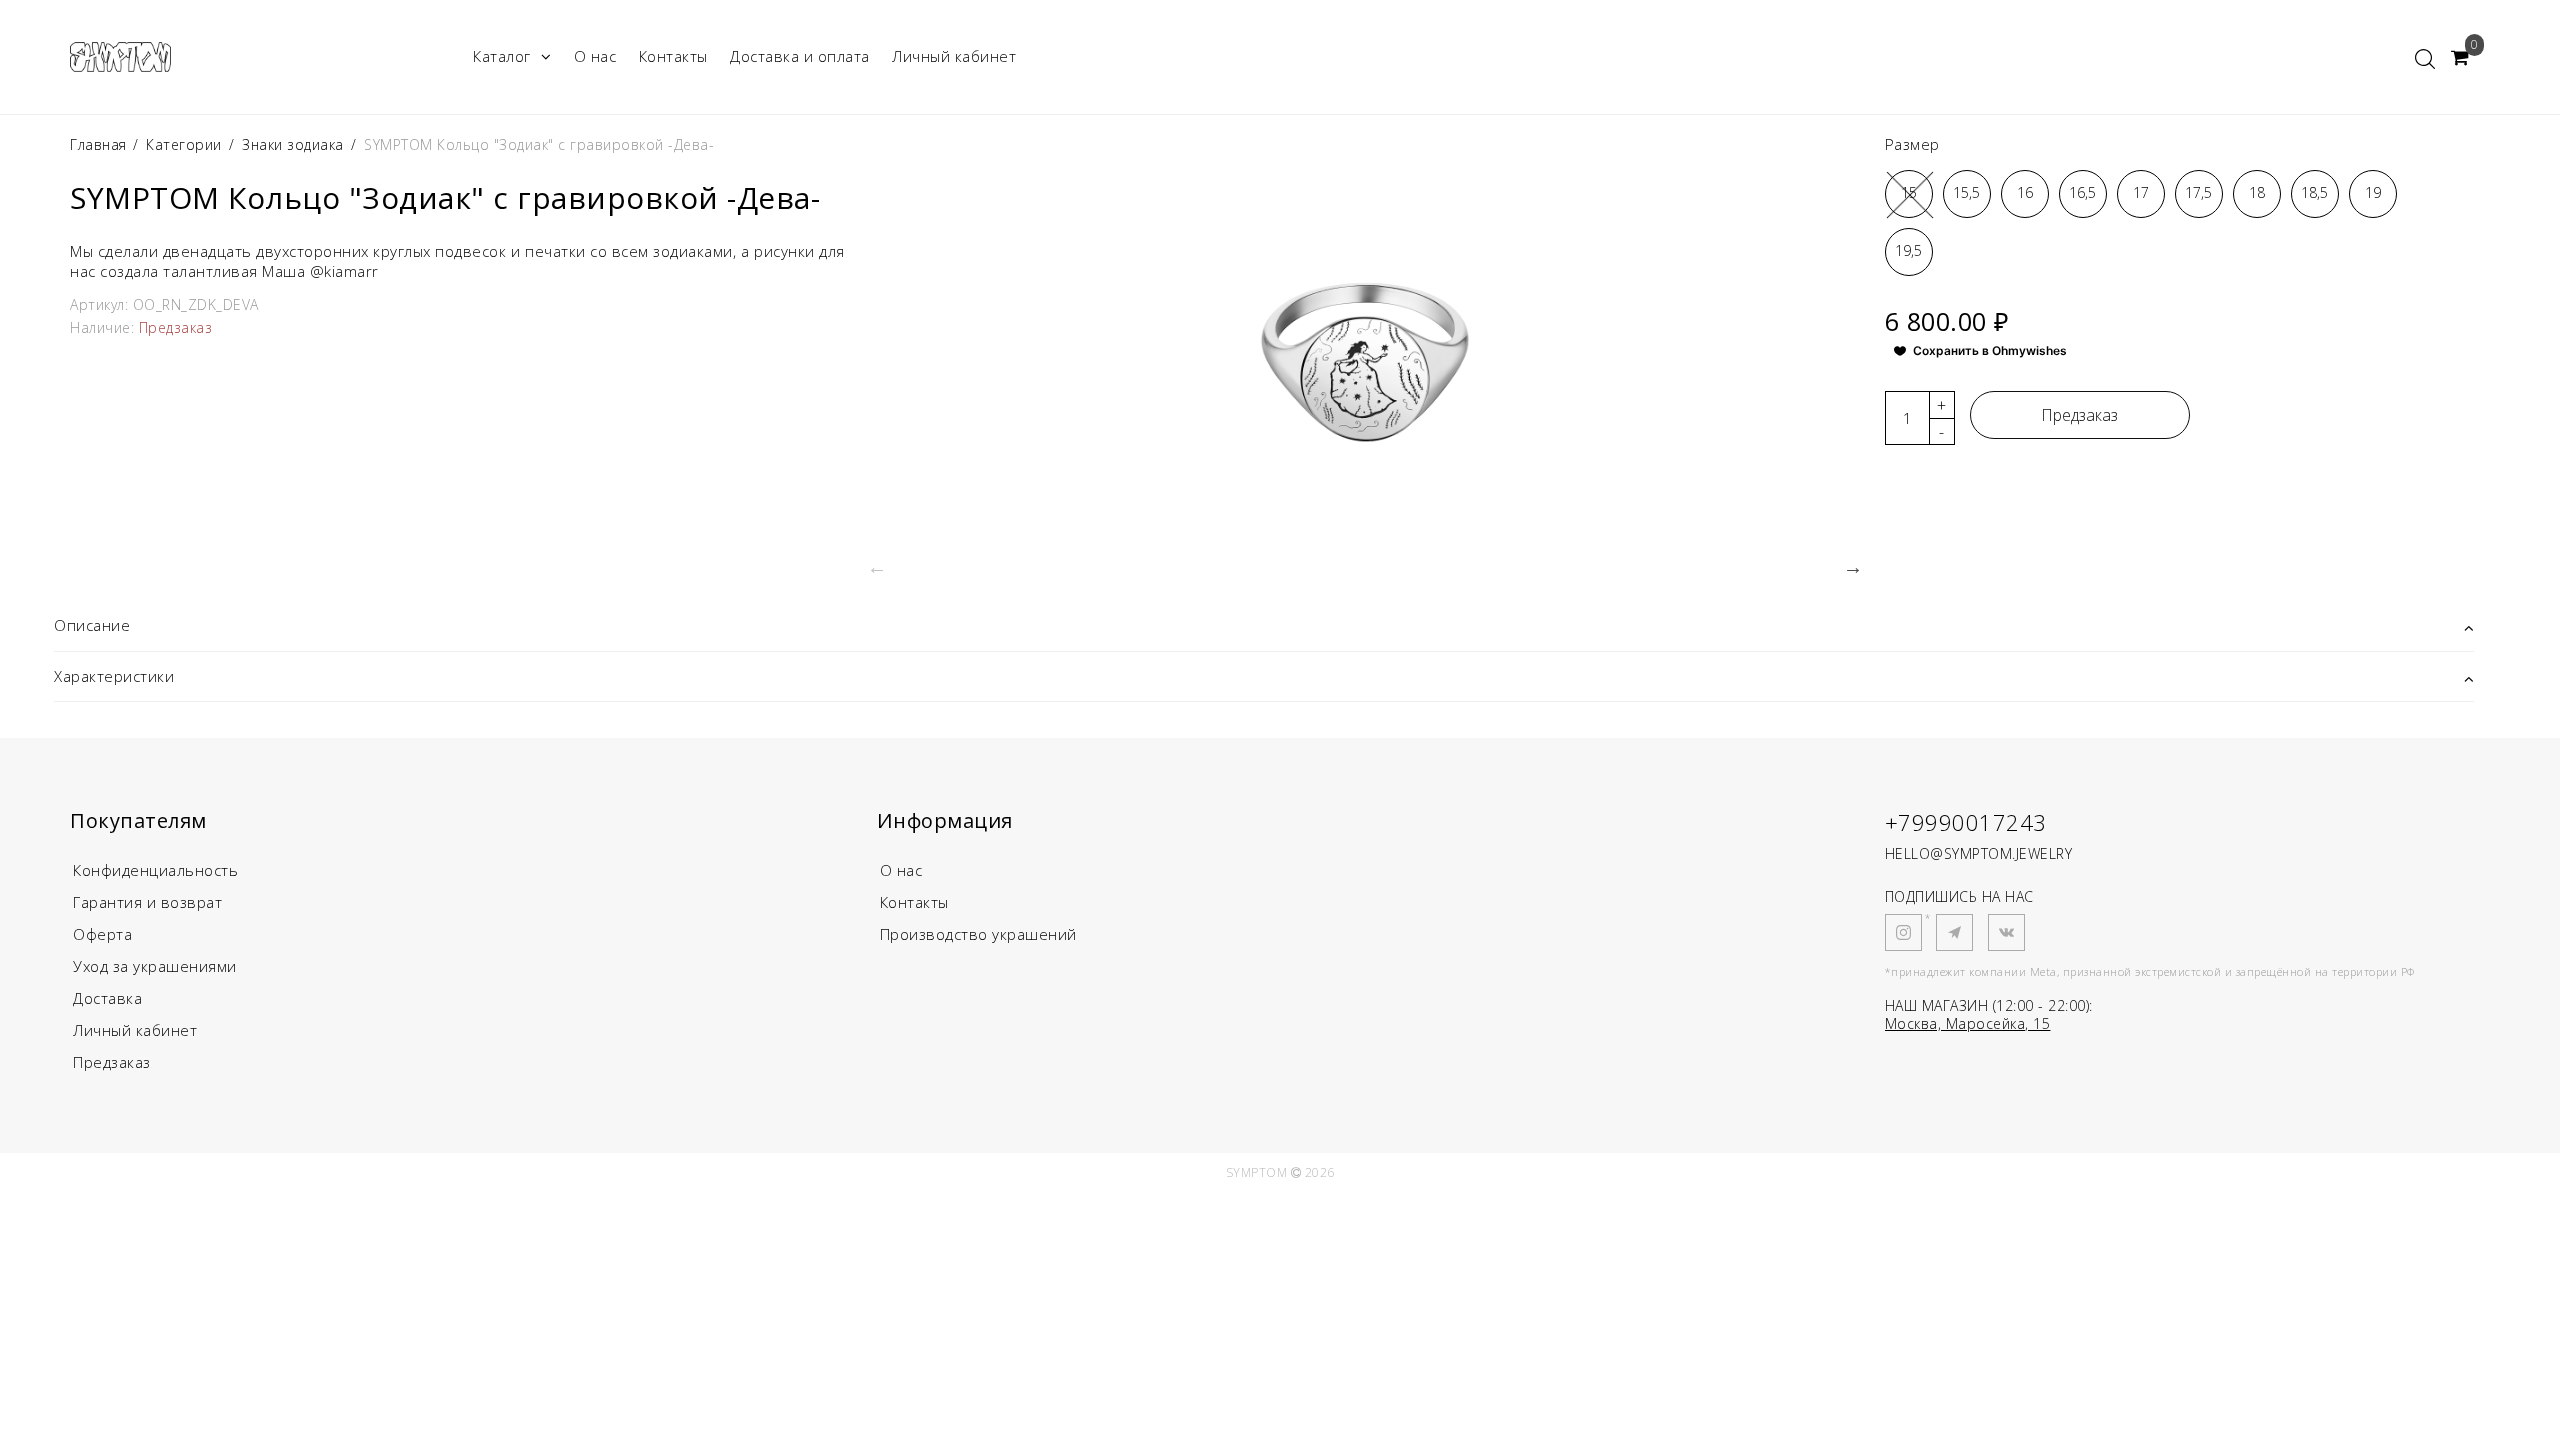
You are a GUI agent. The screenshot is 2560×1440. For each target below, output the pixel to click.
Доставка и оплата (800, 56)
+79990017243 (1966, 822)
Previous (877, 567)
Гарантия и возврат (147, 902)
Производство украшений (978, 934)
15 (1909, 192)
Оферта (102, 934)
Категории (184, 144)
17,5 (2198, 192)
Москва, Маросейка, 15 (1968, 1023)
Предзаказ (2079, 415)
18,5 (2314, 192)
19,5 (1908, 250)
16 (2025, 192)
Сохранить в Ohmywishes (1990, 350)
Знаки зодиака (293, 144)
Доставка (107, 998)
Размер (1912, 144)
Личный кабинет (954, 56)
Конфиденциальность (155, 870)
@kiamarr (344, 271)
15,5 (1966, 192)
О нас (595, 56)
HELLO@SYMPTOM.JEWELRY (1979, 853)
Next (1853, 567)
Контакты (673, 56)
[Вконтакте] (2006, 932)
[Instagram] (1903, 932)
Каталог (502, 56)
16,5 (2082, 192)
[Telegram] (1954, 932)
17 (2141, 192)
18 (2257, 192)
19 (2373, 192)
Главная (100, 144)
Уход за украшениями (155, 966)
